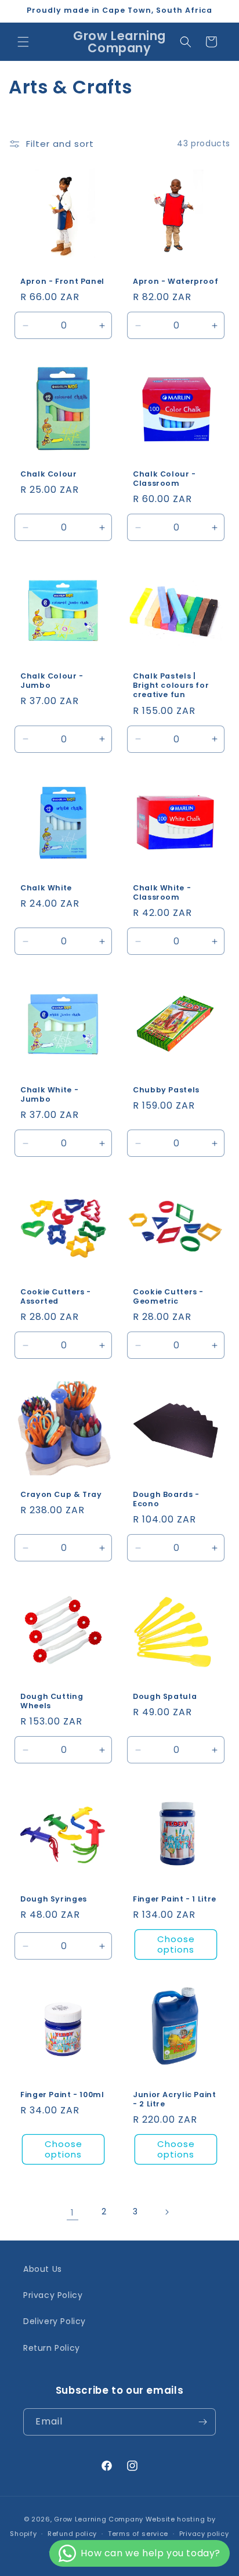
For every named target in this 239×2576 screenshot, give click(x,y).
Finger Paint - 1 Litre (175, 1899)
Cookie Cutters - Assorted (56, 1297)
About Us (43, 2269)
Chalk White (46, 888)
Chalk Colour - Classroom (164, 479)
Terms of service (138, 2534)
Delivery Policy (55, 2321)
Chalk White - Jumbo (49, 1095)
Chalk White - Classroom (162, 893)
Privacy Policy (53, 2295)
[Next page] (166, 2212)
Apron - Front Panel (62, 282)
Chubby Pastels (166, 1090)
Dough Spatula (165, 1697)
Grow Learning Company (99, 2519)
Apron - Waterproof (175, 282)
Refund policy (72, 2534)
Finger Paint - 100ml (62, 2095)
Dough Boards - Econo (166, 1499)
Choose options (176, 1944)
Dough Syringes (54, 1899)
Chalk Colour (49, 474)
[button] (23, 42)
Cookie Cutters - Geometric (168, 1297)
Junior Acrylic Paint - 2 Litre (175, 2099)
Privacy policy (204, 2534)
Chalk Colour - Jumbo (52, 681)
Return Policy (52, 2348)
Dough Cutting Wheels (52, 1701)
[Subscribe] (202, 2422)
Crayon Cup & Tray (61, 1495)
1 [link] (73, 2212)
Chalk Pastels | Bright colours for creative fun (171, 686)
